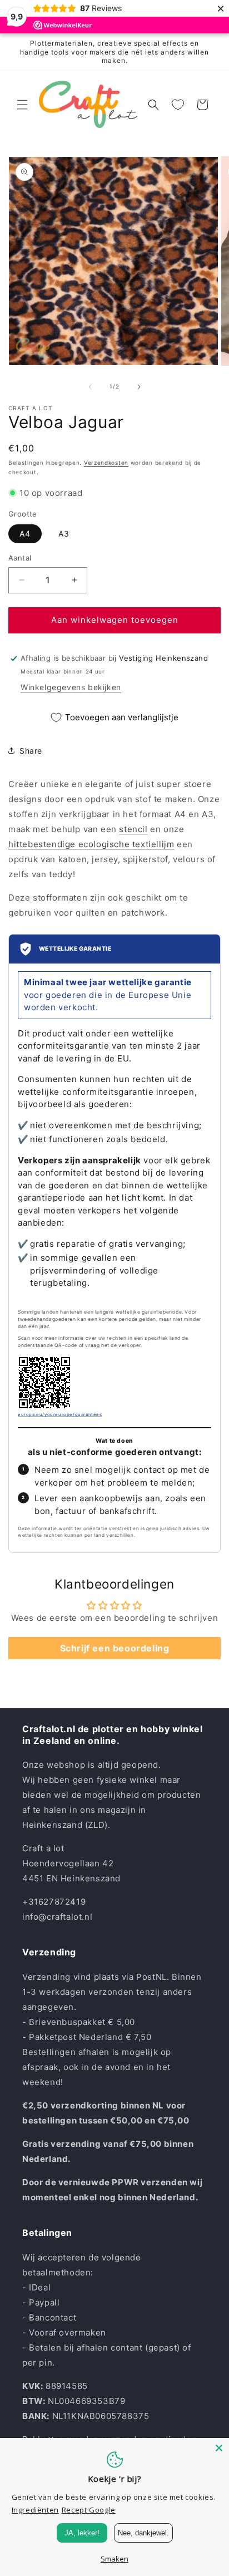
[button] (22, 105)
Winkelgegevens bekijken (71, 687)
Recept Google (89, 2510)
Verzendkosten (106, 463)
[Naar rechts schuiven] (139, 387)
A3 (64, 534)
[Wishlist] (178, 105)
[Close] (219, 2448)
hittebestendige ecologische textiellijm (91, 844)
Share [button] (31, 751)
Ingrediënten (35, 2510)
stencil (133, 829)
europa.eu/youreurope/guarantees (60, 1414)
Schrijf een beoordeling (115, 1648)
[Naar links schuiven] (90, 387)
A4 (25, 534)
